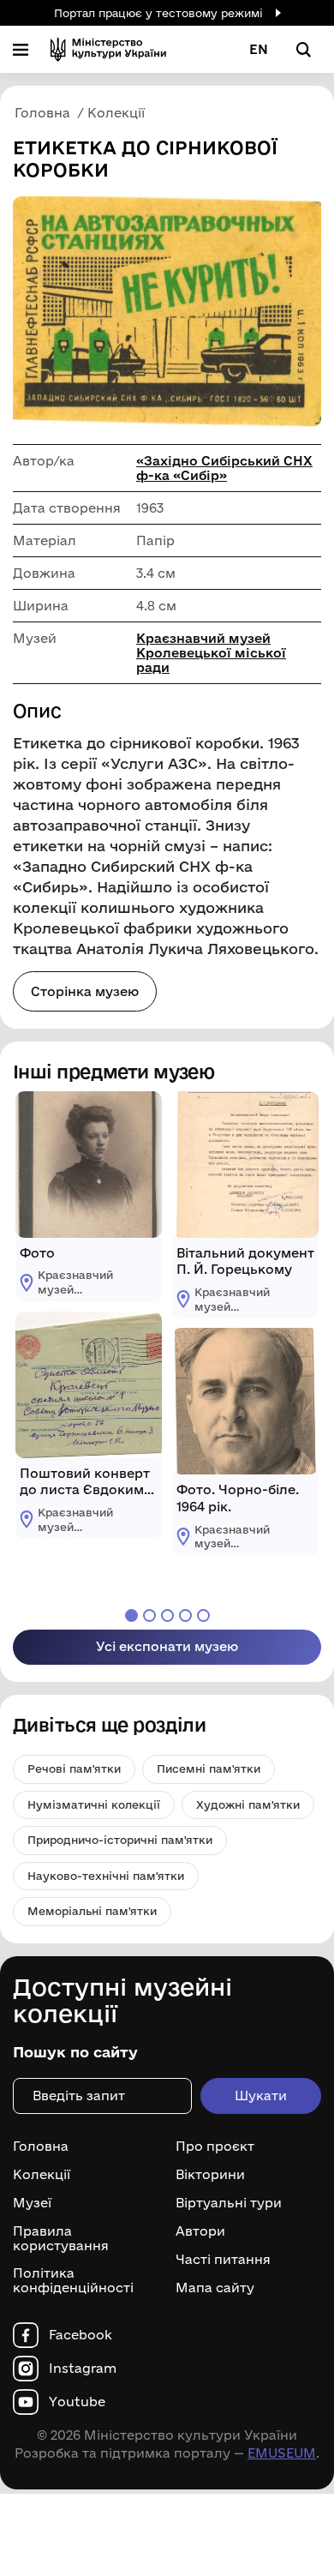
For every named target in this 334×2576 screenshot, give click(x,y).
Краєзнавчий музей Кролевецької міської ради (211, 653)
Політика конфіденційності (73, 2281)
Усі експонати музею (167, 1646)
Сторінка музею (85, 991)
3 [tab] (167, 1615)
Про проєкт (215, 2147)
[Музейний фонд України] (108, 49)
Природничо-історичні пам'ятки (120, 1840)
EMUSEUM (282, 2453)
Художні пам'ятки (248, 1804)
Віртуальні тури (229, 2203)
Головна (41, 2147)
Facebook (81, 2335)
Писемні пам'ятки (209, 1768)
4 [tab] (185, 1615)
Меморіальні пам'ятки (92, 1911)
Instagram (83, 2369)
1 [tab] (131, 1615)
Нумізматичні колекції (94, 1804)
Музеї (32, 2203)
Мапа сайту (215, 2288)
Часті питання (223, 2260)
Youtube (77, 2402)
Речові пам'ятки (74, 1768)
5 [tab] (203, 1615)
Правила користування (61, 2239)
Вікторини (210, 2175)
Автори (200, 2231)
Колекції (42, 2175)
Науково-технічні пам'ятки (106, 1876)
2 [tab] (149, 1615)
